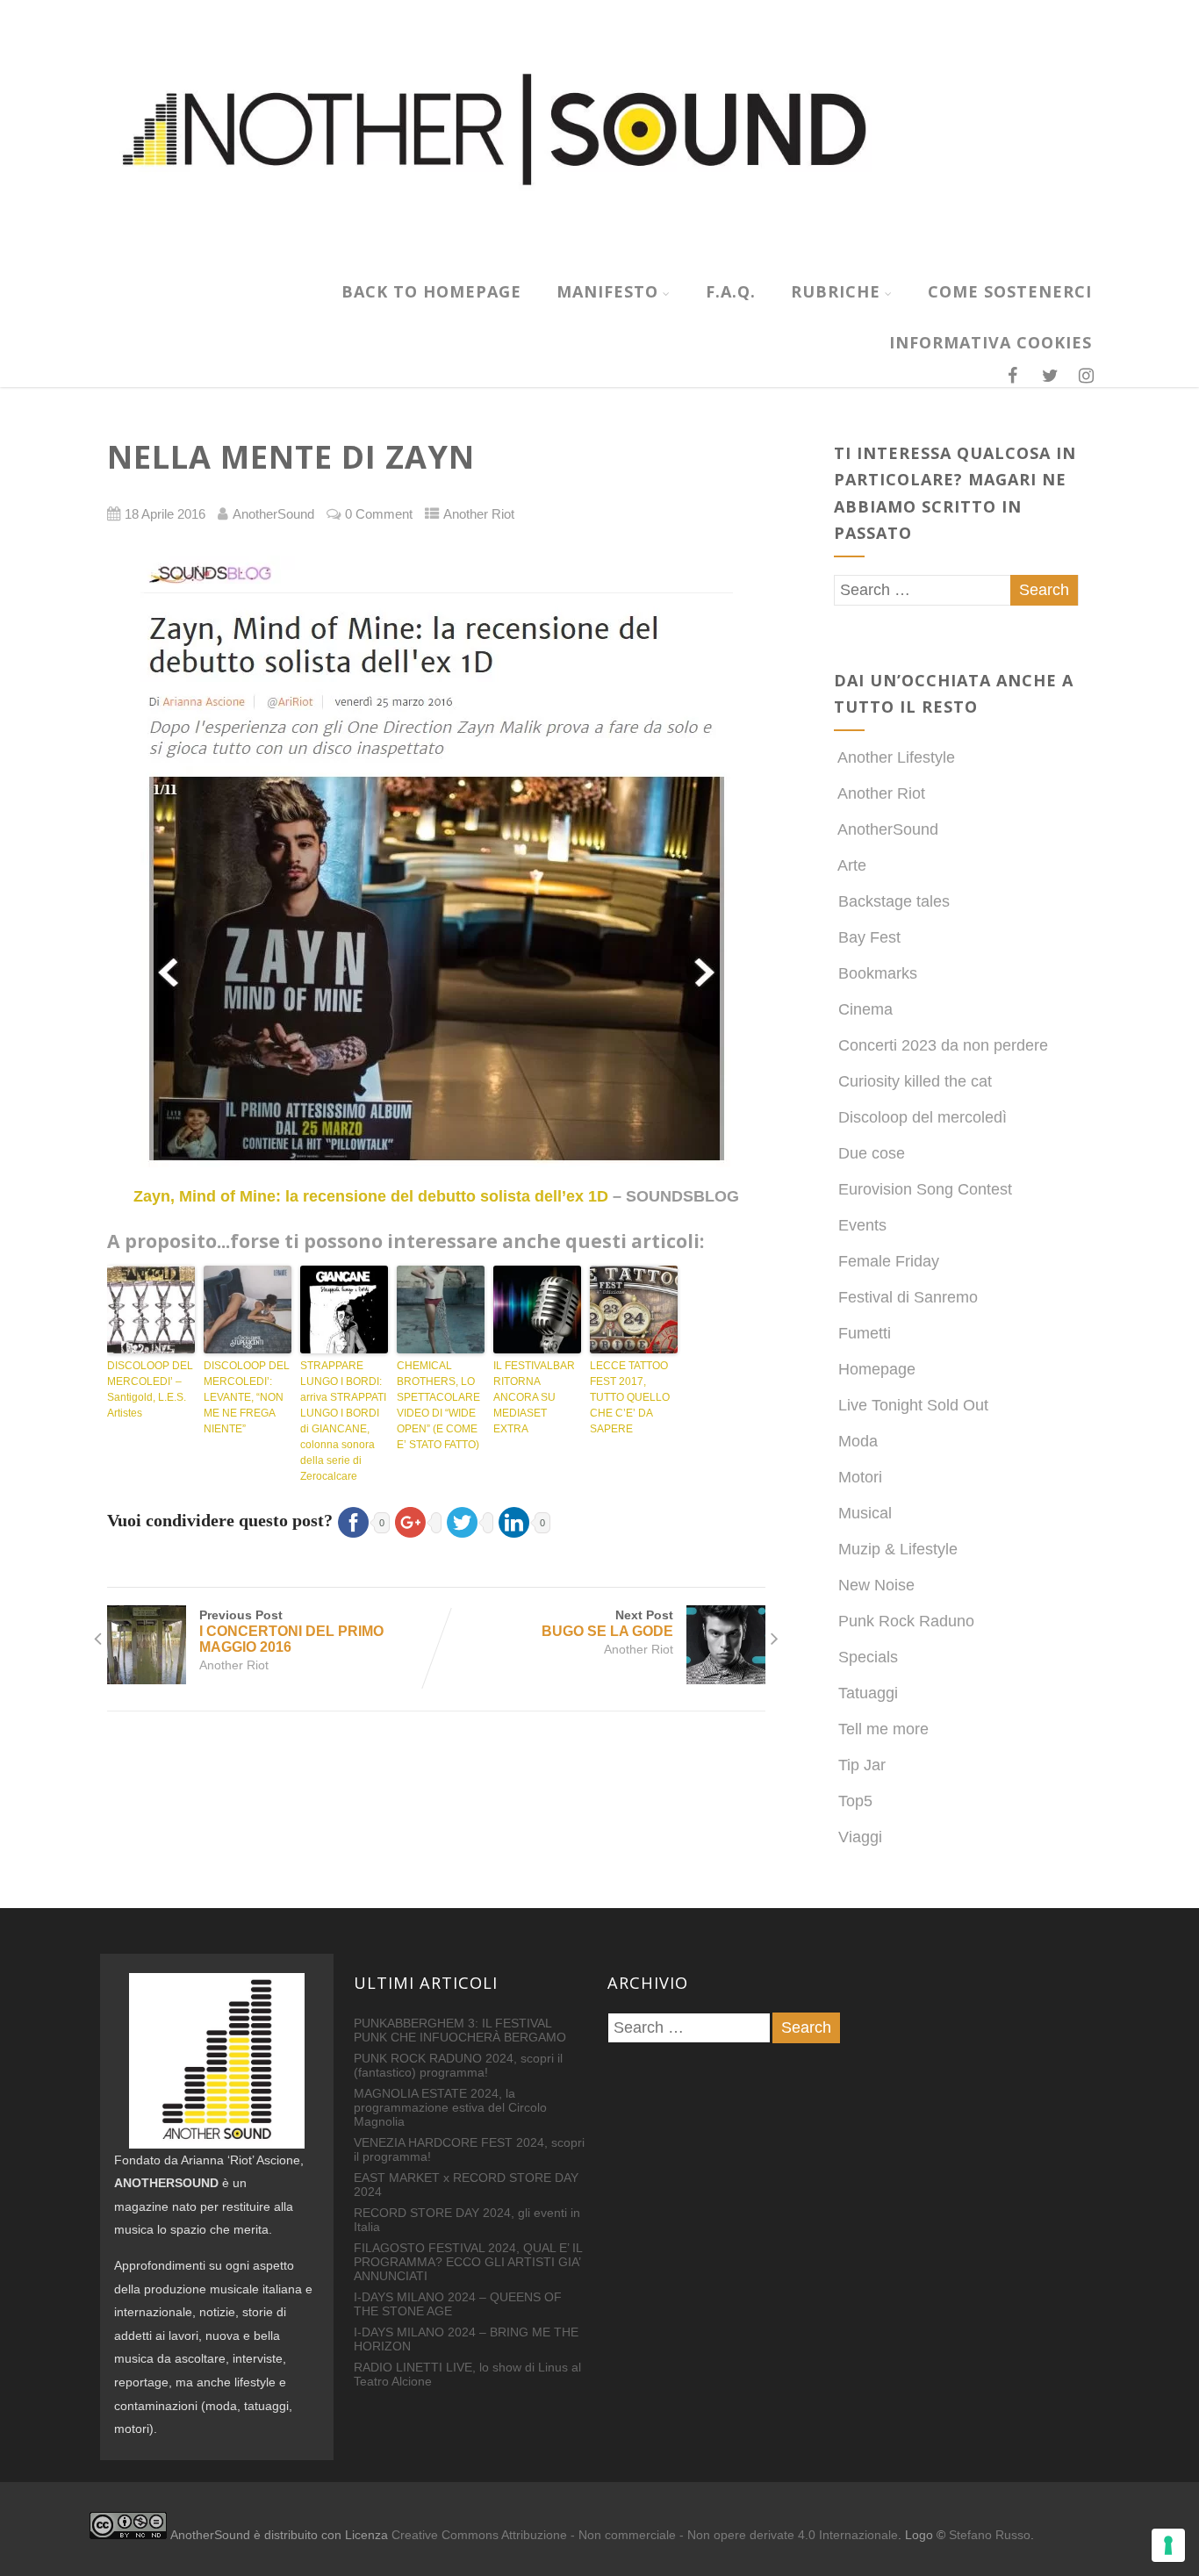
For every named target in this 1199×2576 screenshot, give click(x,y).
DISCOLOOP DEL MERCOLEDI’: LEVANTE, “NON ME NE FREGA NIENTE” (247, 1397)
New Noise (876, 1585)
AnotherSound (888, 829)
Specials (868, 1657)
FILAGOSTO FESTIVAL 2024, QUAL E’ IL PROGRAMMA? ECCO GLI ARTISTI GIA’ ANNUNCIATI (468, 2262)
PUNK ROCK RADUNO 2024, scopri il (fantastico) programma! (458, 2065)
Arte (852, 865)
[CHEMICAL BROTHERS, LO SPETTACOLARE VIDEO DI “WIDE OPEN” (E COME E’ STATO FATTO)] (441, 1310)
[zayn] (436, 861)
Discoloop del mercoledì (923, 1117)
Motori (860, 1477)
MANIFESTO (607, 291)
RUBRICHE (836, 291)
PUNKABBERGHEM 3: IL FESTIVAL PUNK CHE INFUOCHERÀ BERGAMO (460, 2030)
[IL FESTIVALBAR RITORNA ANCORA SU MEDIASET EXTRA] (537, 1310)
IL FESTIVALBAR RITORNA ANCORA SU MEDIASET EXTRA (534, 1397)
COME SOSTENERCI (1010, 291)
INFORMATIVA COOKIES (991, 342)
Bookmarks (878, 973)
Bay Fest (869, 937)
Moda (858, 1441)
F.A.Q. (731, 291)
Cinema (865, 1009)
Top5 (855, 1801)
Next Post (607, 1623)
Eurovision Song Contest (925, 1189)
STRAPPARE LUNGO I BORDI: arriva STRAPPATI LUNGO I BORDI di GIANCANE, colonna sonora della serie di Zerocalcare (343, 1421)
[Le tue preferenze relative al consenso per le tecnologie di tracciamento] (1168, 2545)
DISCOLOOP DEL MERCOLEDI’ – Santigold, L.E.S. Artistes (150, 1389)
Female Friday (889, 1261)
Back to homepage (431, 291)
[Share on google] (416, 1520)
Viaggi (860, 1837)
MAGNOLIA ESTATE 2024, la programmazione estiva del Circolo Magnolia (450, 2107)
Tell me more (883, 1729)
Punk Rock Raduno (906, 1621)
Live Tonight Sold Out (913, 1405)
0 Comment (379, 514)
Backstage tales (894, 901)
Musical (865, 1513)
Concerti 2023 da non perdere (943, 1045)
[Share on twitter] (467, 1520)
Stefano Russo (990, 2535)
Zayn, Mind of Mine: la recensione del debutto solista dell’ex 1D (371, 1196)
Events (862, 1225)
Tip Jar (862, 1765)
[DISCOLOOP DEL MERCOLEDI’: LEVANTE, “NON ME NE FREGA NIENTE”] (248, 1310)
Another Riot (479, 514)
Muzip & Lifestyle (898, 1549)
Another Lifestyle (896, 757)
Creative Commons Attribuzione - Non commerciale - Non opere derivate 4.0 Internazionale (645, 2535)
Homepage (877, 1369)
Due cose (872, 1153)
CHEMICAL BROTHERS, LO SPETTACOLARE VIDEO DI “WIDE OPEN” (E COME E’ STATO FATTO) (438, 1405)
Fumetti (865, 1333)
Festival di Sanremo (908, 1297)
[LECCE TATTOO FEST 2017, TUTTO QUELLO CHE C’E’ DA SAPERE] (634, 1310)
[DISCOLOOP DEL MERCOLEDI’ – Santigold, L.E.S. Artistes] (151, 1310)
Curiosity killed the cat (915, 1081)
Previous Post (291, 1631)
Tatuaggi (868, 1693)
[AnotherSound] (599, 256)
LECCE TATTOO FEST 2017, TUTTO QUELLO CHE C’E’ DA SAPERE (630, 1397)
